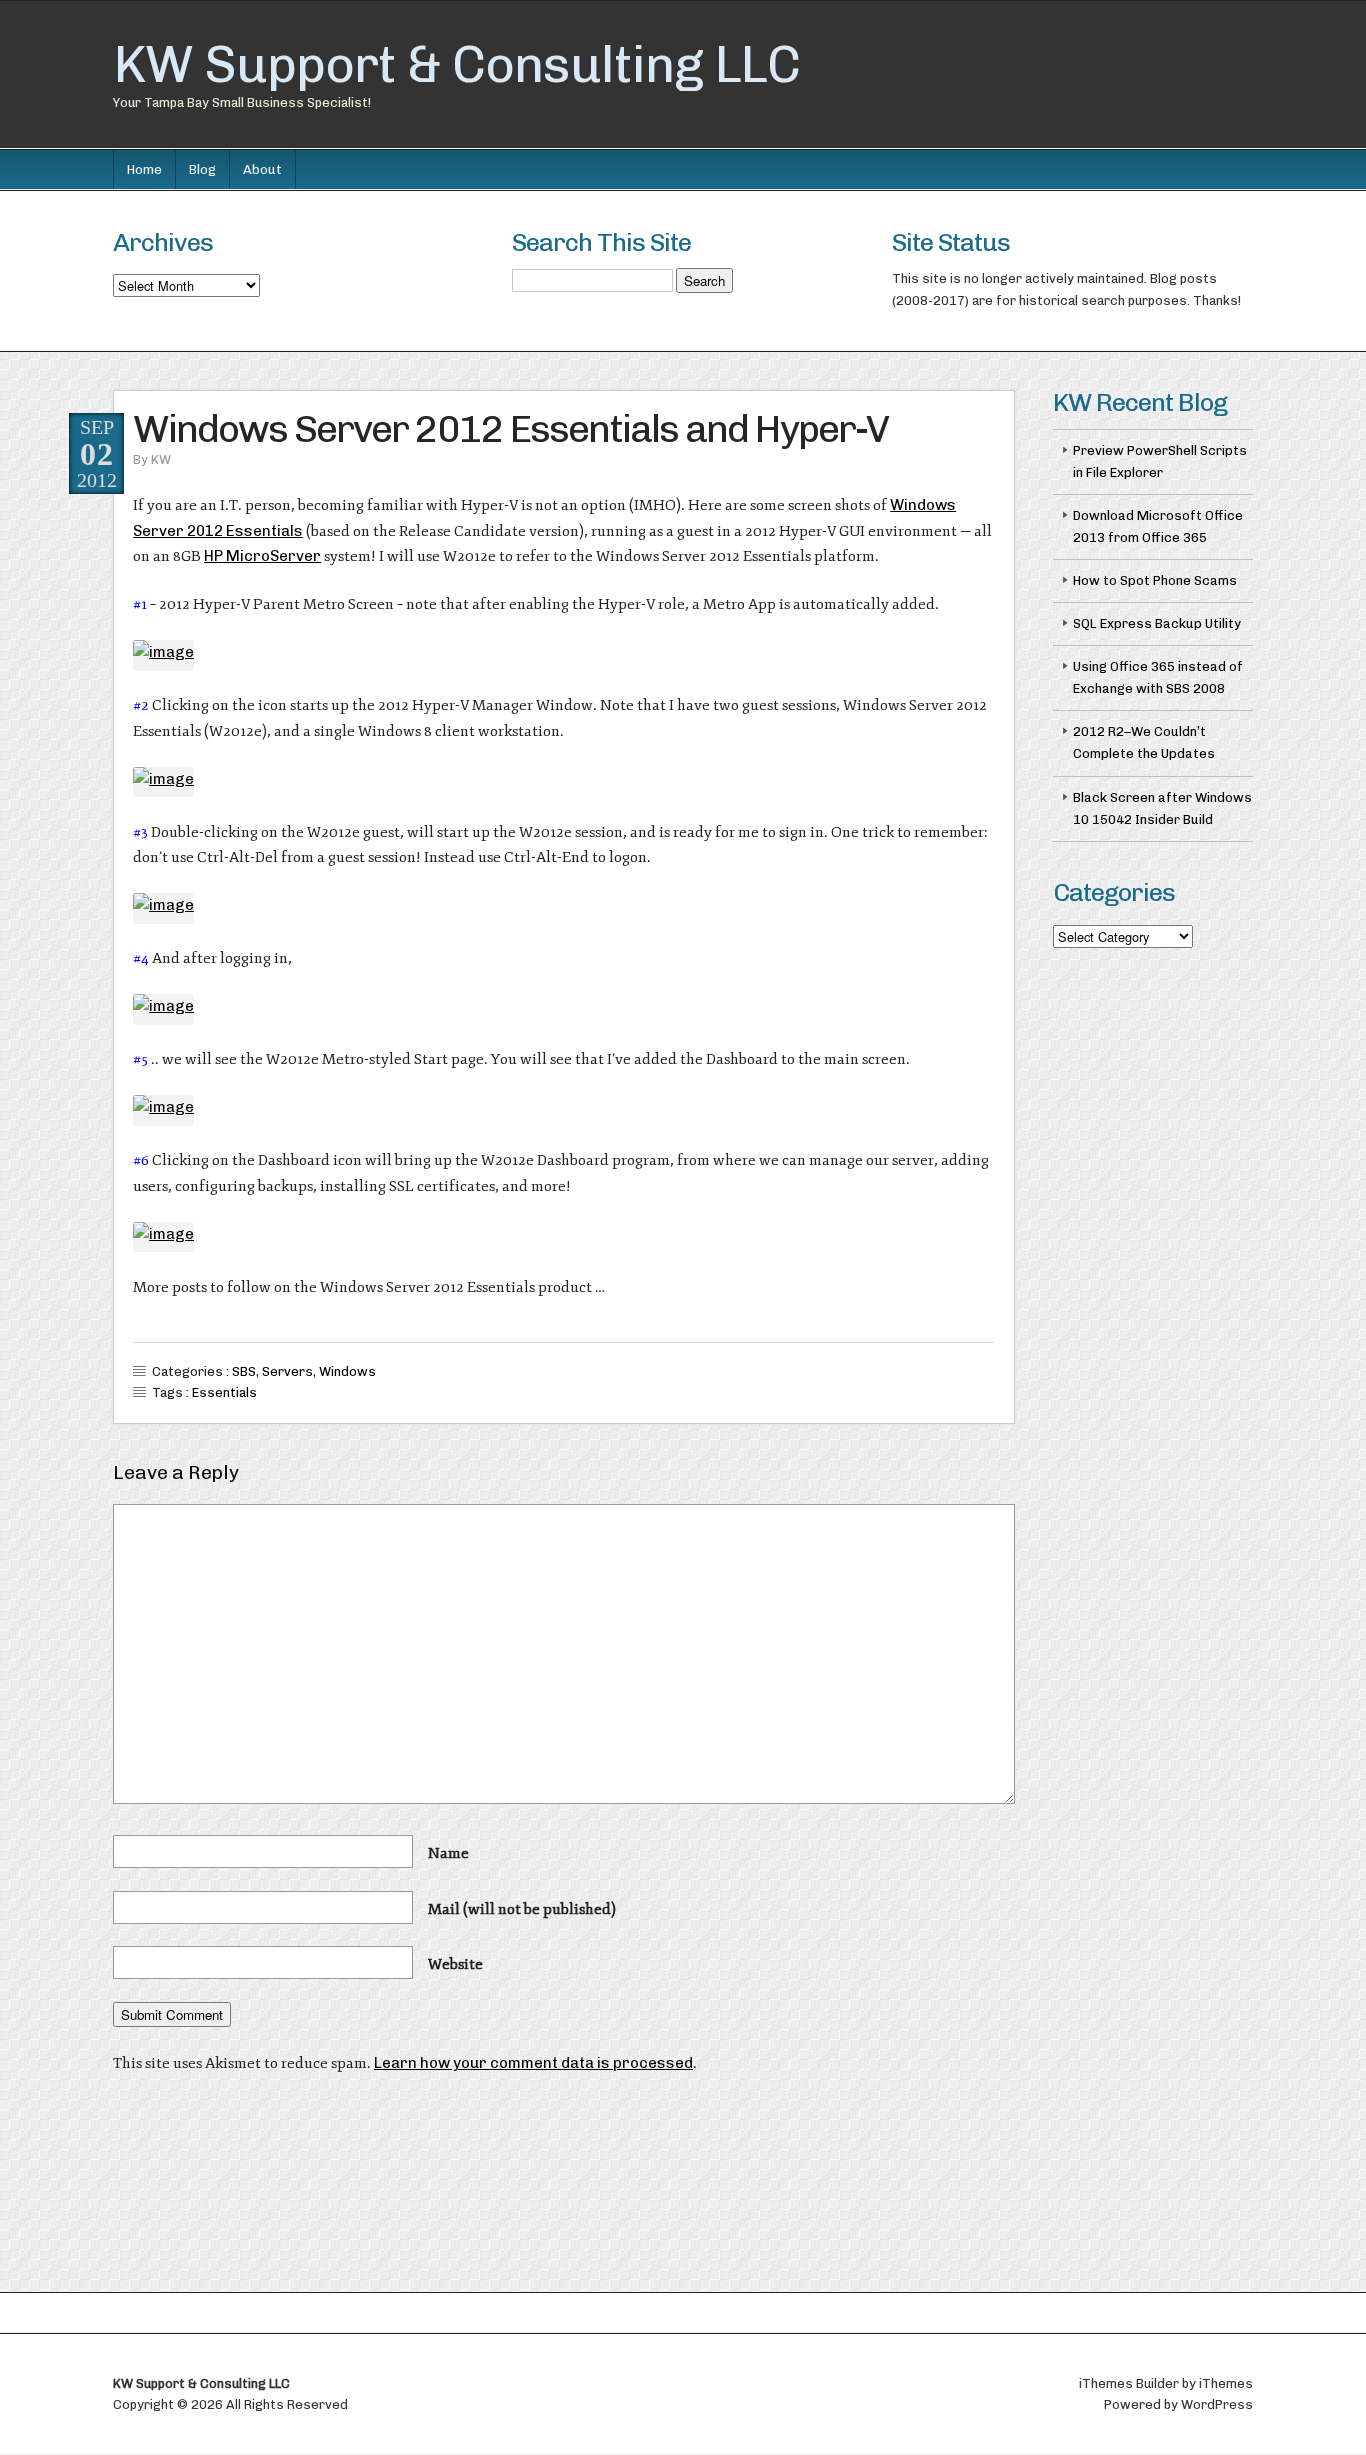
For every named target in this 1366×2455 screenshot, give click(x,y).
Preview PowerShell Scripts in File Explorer (1160, 461)
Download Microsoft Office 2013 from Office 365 (1158, 526)
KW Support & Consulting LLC (456, 64)
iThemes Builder (1129, 2383)
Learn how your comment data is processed (533, 2063)
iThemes (1226, 2383)
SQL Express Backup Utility (1157, 623)
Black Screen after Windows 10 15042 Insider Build (1162, 808)
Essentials (224, 1392)
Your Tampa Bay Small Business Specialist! (242, 102)
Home (144, 169)
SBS (244, 1371)
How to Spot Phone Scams (1155, 580)
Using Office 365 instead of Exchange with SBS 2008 (1158, 677)
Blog (202, 169)
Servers (287, 1371)
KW (161, 459)
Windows (347, 1371)
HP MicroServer (262, 556)
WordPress (1217, 2404)
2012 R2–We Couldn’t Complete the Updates (1144, 742)
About (262, 169)
